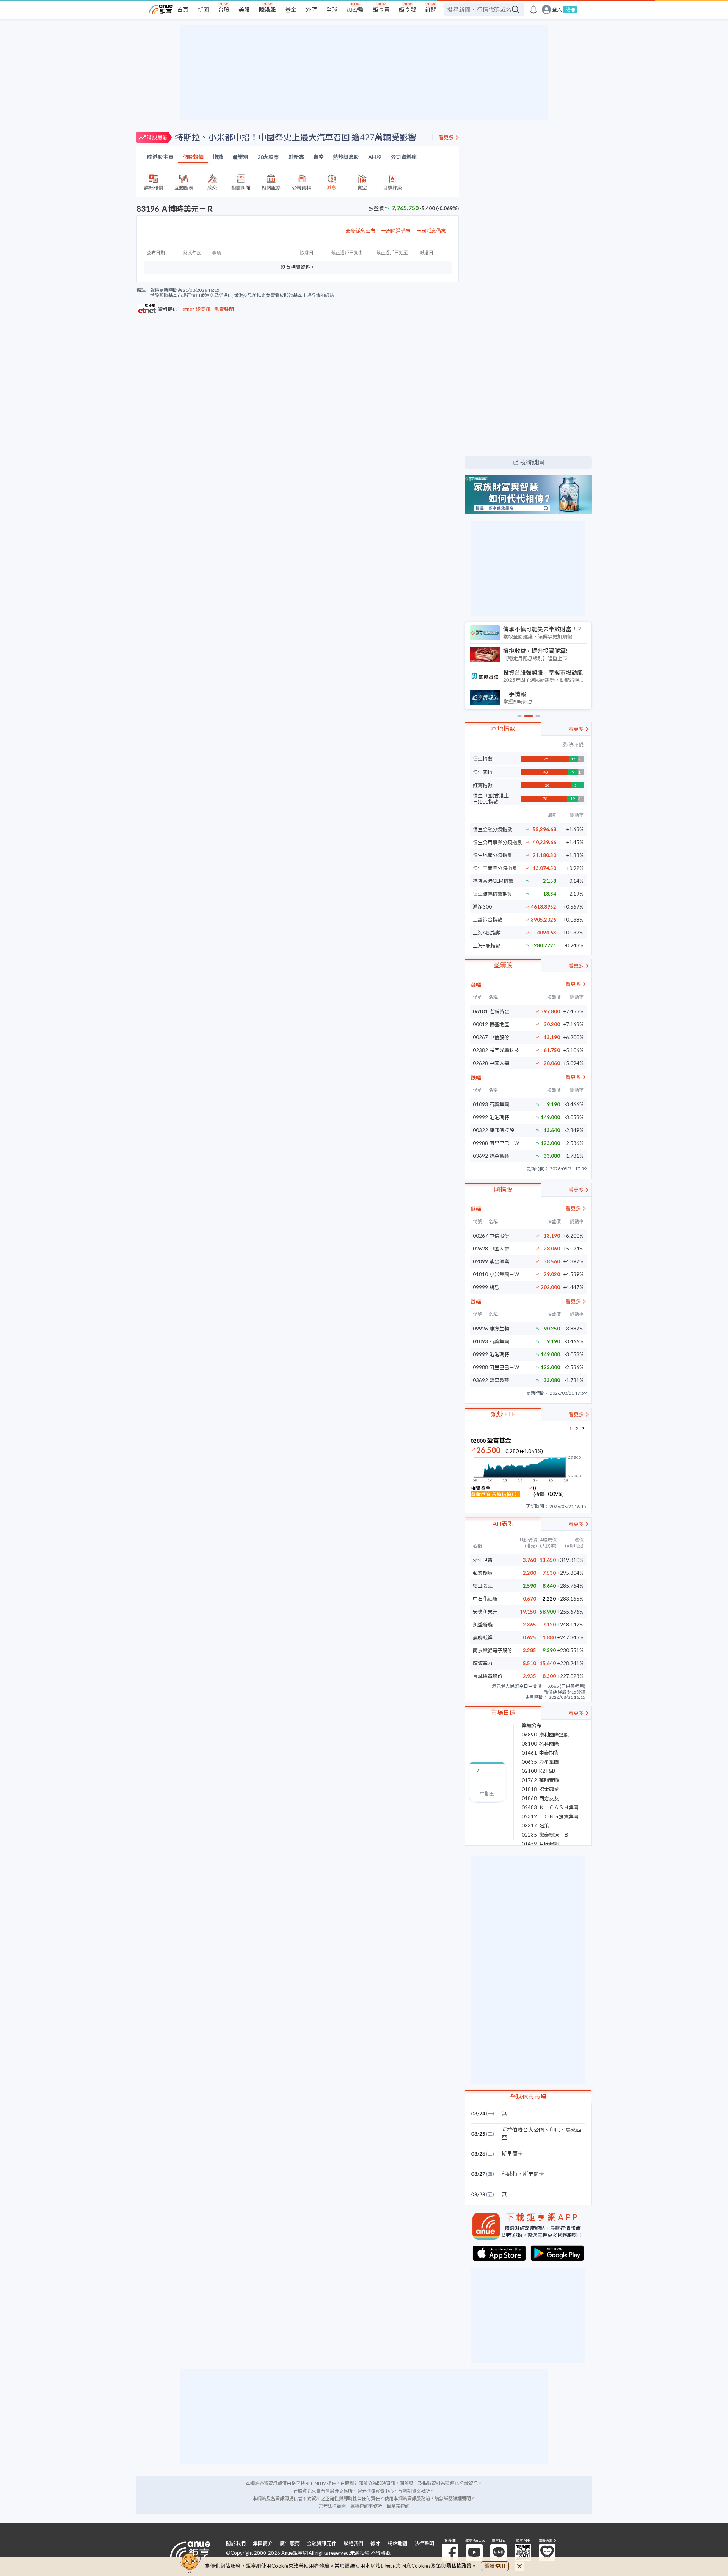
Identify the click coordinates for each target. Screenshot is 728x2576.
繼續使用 (495, 2566)
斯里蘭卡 (512, 2154)
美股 (244, 9)
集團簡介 (263, 2544)
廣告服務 (290, 2544)
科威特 (510, 2174)
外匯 (311, 9)
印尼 (555, 2130)
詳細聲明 (462, 2498)
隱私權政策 (459, 2566)
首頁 (183, 9)
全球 (332, 9)
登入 (557, 10)
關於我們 (236, 2544)
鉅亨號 (407, 9)
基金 (291, 9)
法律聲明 (424, 2544)
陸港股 (268, 9)
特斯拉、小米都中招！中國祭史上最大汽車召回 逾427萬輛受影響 (296, 137)
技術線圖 (532, 462)
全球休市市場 (528, 2097)
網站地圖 (397, 2544)
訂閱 (431, 9)
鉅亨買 (381, 9)
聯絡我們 (353, 2544)
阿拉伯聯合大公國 (523, 2130)
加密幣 (355, 9)
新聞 (203, 9)
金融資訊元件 (322, 2544)
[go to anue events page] (533, 9)
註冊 (570, 9)
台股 (224, 9)
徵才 (375, 2544)
